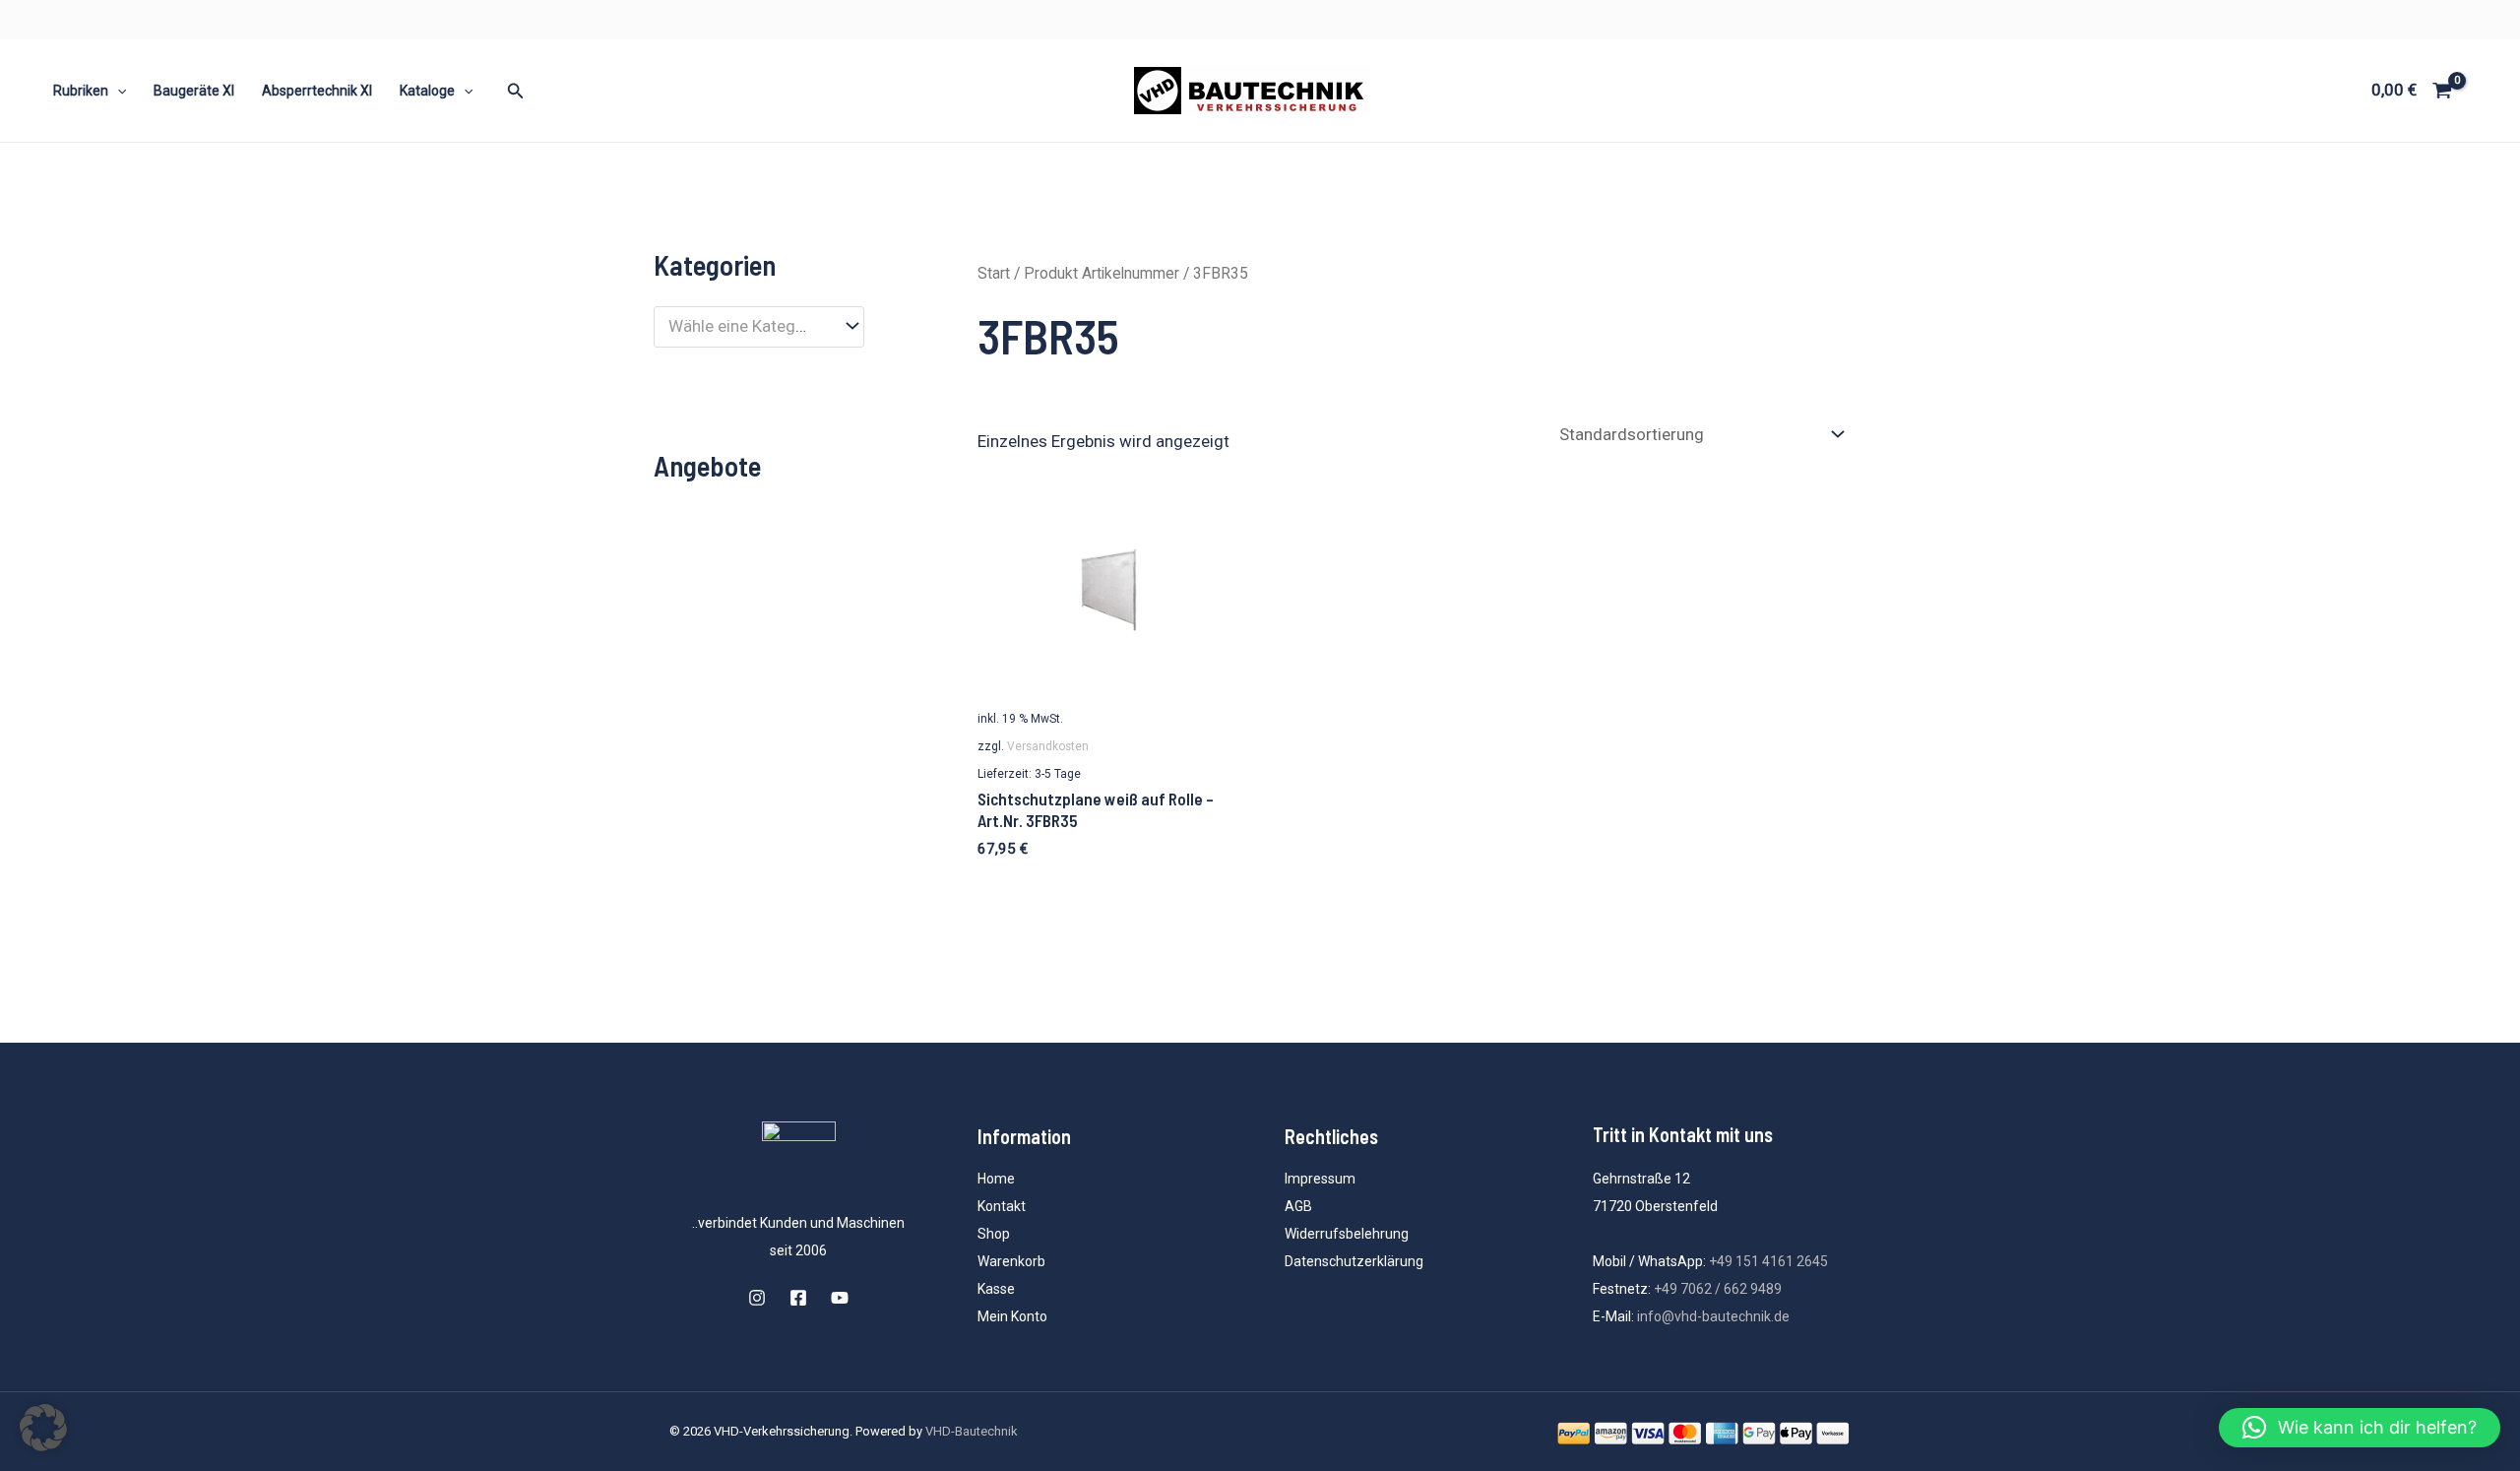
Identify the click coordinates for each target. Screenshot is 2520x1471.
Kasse (996, 1289)
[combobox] (759, 327)
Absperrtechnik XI (317, 91)
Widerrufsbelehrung (1347, 1234)
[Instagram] (757, 1298)
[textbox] (749, 326)
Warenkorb (1011, 1261)
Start (994, 273)
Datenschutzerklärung (1354, 1261)
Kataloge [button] (427, 91)
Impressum (1320, 1179)
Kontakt (1002, 1206)
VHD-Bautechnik (972, 1431)
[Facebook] (798, 1298)
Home (996, 1179)
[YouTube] (840, 1298)
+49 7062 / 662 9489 (1718, 1289)
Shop (994, 1234)
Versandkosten (1048, 746)
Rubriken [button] (81, 91)
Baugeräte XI (194, 91)
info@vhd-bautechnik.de (1713, 1316)
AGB (1298, 1206)
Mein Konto (1012, 1316)
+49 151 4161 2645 (1768, 1261)
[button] (117, 91)
